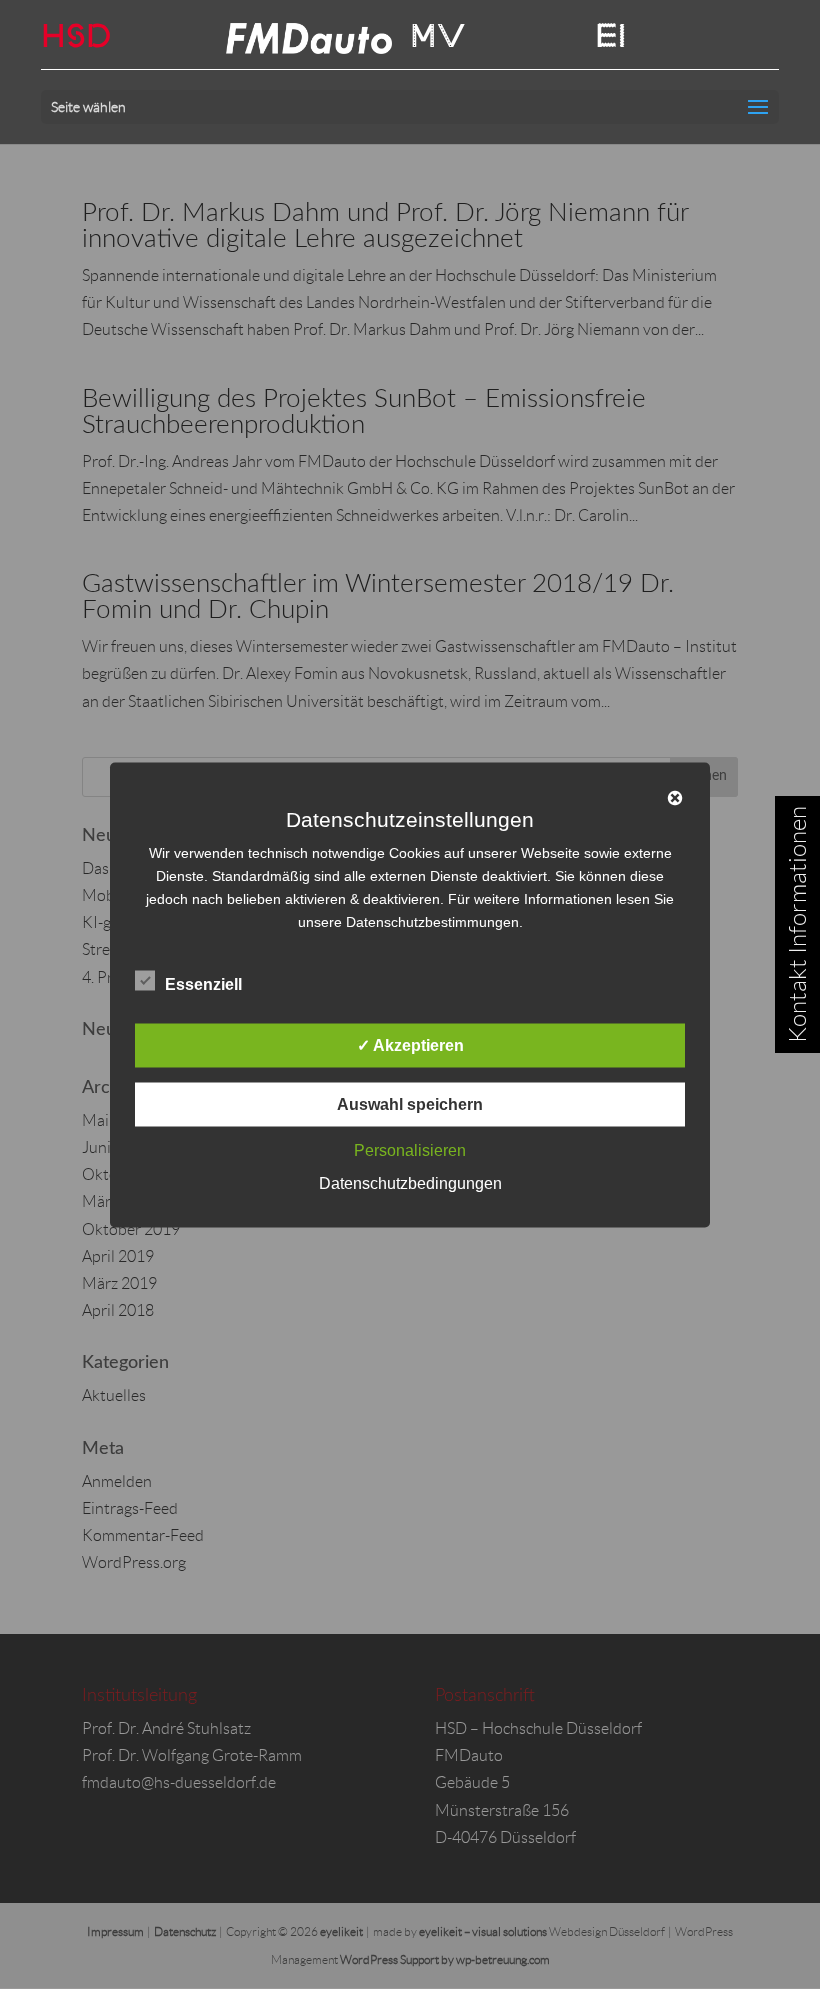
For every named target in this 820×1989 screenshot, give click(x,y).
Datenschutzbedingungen (410, 1182)
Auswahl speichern (410, 1103)
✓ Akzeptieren (410, 1044)
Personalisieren (410, 1149)
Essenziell (203, 983)
